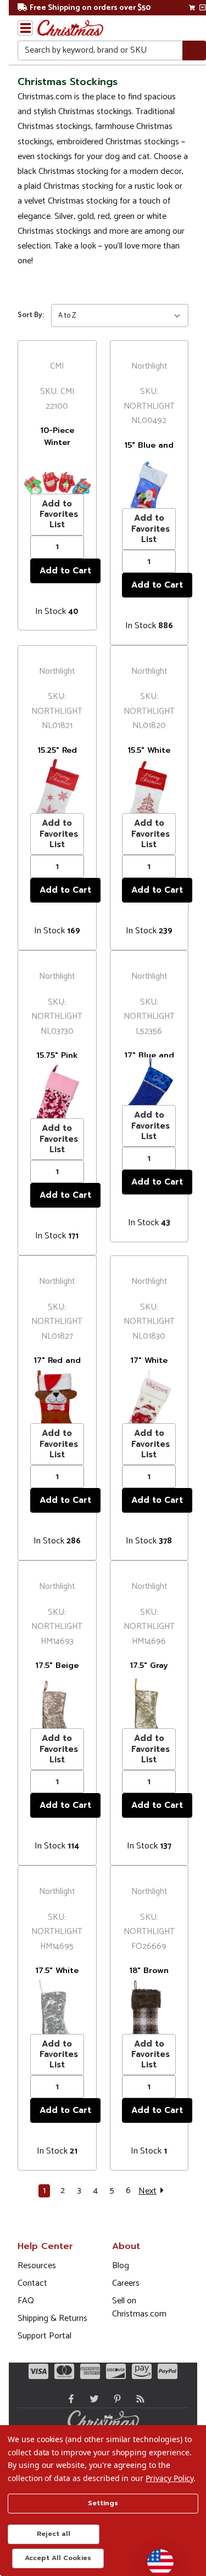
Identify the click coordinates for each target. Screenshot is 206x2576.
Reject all (54, 2534)
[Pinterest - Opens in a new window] (115, 2399)
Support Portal (44, 2336)
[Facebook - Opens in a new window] (69, 2399)
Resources (37, 2266)
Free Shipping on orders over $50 (90, 8)
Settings (103, 2503)
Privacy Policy (169, 2478)
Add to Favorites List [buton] (59, 514)
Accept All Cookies (58, 2558)
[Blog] (138, 2399)
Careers (126, 2283)
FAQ (26, 2301)
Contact (32, 2283)
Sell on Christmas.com (139, 2307)
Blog (121, 2266)
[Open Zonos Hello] (155, 2557)
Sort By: (31, 315)
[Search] (194, 51)
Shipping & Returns (52, 2318)
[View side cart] (202, 8)
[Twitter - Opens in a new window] (92, 2399)
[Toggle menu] (25, 28)
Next (147, 2191)
